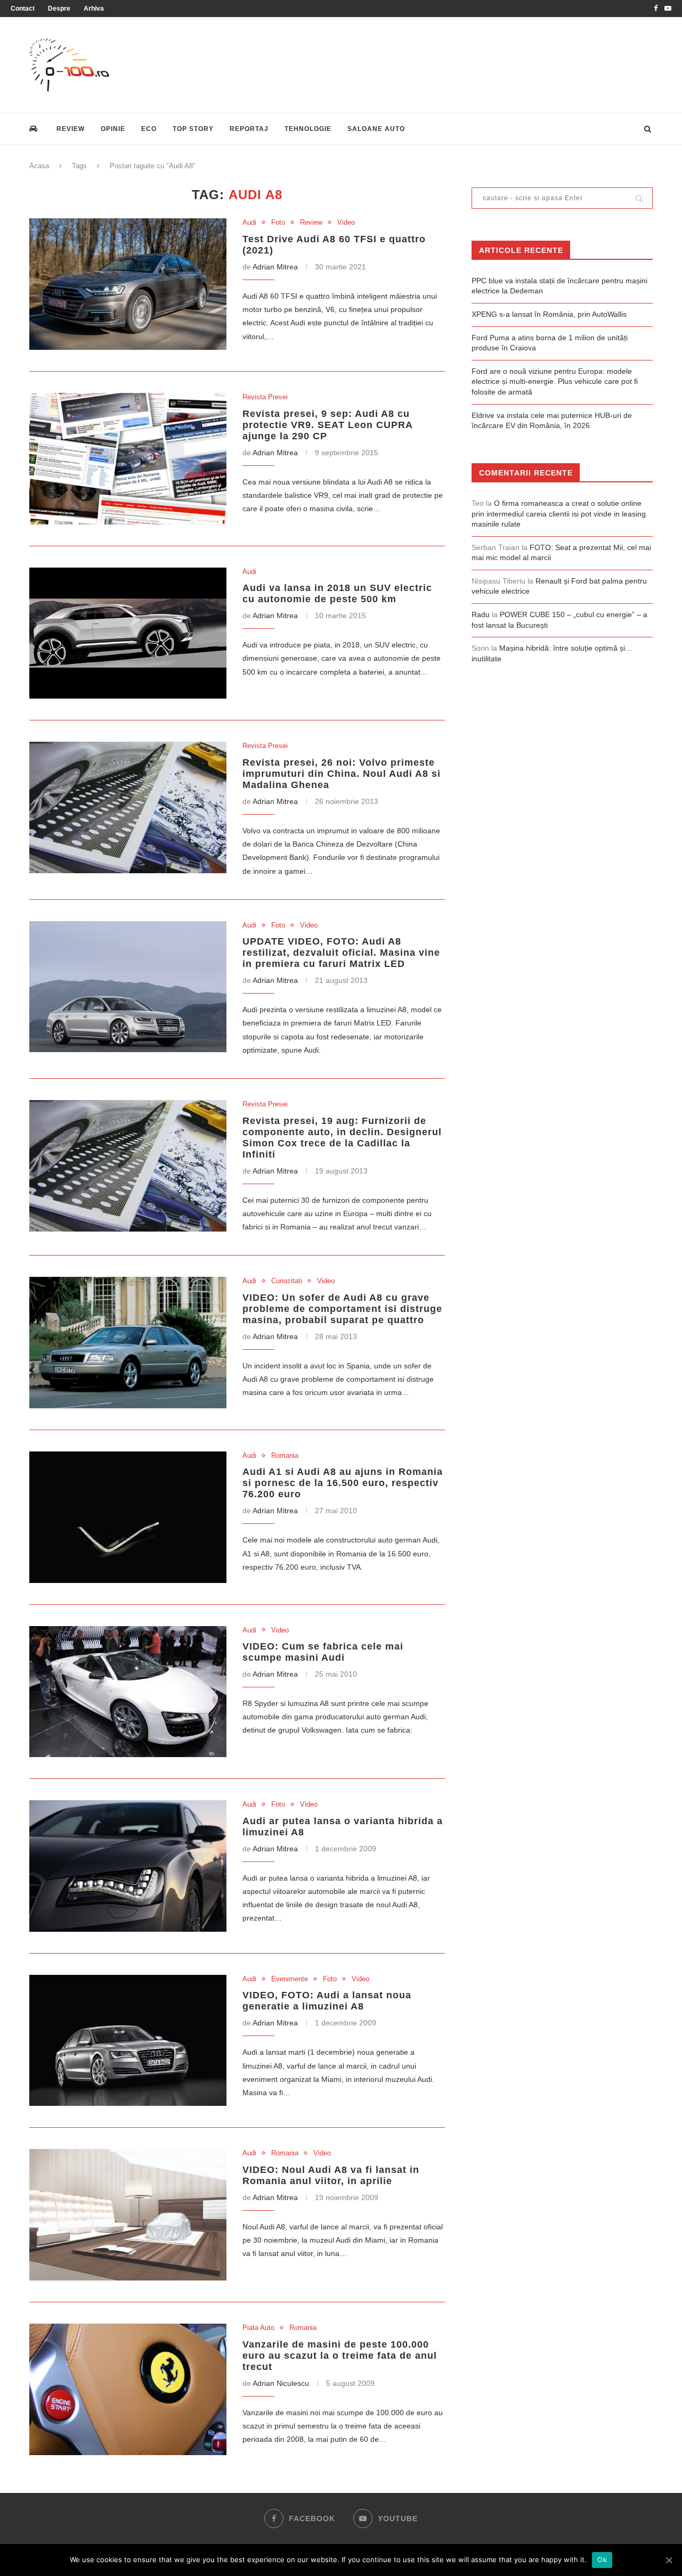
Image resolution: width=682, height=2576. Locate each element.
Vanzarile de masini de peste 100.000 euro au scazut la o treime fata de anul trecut (340, 2356)
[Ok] (669, 2560)
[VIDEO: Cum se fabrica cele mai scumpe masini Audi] (128, 1692)
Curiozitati (287, 1281)
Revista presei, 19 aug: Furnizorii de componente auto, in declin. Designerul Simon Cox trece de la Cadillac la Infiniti (342, 1138)
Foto (278, 222)
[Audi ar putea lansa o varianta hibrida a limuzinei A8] (128, 1866)
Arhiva (94, 9)
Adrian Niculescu (281, 2383)
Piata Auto (258, 2328)
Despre (59, 9)
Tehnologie (308, 129)
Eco (149, 129)
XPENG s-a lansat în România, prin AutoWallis (549, 314)
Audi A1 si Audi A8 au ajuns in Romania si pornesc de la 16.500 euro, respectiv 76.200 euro (343, 1483)
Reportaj (249, 129)
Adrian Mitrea (275, 267)
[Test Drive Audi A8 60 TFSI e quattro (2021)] (128, 284)
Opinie (113, 129)
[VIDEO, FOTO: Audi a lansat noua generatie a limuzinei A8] (128, 2041)
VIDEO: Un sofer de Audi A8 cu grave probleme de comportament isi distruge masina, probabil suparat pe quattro (342, 1309)
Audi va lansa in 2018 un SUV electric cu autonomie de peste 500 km (337, 593)
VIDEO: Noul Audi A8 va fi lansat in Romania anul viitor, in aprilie (331, 2175)
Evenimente (290, 1979)
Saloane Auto (376, 129)
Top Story (193, 129)
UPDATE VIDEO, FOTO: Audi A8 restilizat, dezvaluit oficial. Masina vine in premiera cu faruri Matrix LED (341, 953)
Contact (23, 9)
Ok (602, 2559)
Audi (249, 222)
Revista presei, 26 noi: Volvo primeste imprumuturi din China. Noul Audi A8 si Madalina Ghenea (342, 774)
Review (71, 129)
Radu (481, 614)
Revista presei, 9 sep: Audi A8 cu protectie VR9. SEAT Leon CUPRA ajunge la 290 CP (327, 425)
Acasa (39, 166)
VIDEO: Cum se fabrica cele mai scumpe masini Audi (323, 1652)
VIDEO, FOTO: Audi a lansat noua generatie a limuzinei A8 (327, 2001)
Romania (285, 1455)
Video (346, 222)
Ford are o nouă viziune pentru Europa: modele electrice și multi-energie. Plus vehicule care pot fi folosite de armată (555, 382)
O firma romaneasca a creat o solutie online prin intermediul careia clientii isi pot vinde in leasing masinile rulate (559, 514)
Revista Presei (265, 397)
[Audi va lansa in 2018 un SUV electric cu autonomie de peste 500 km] (128, 633)
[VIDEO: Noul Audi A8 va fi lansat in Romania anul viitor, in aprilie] (128, 2215)
